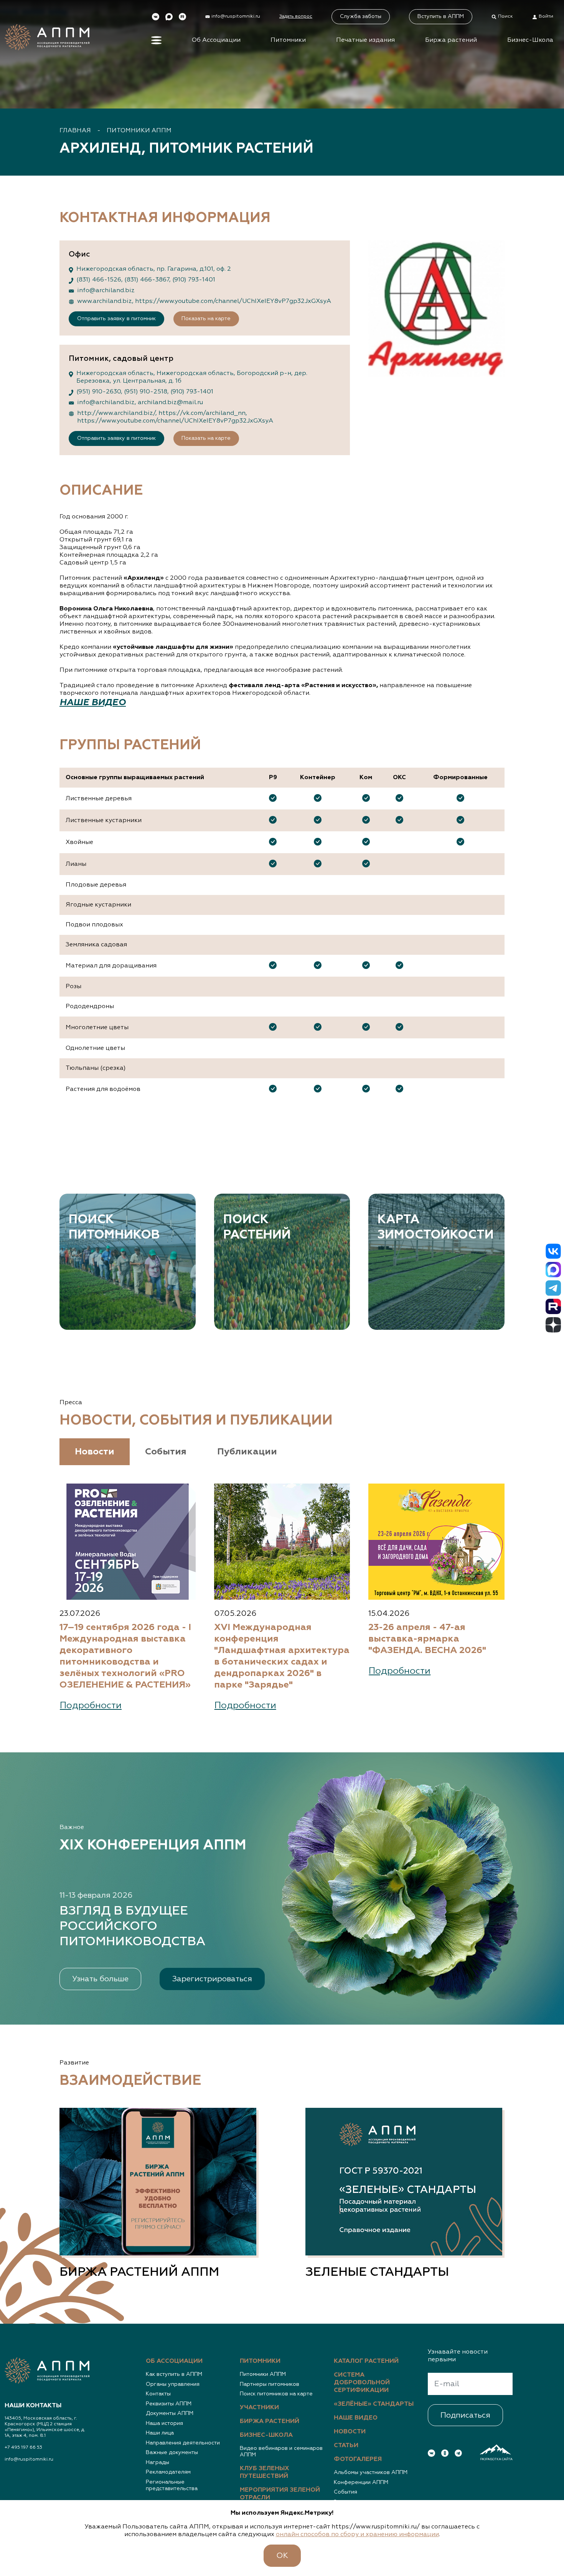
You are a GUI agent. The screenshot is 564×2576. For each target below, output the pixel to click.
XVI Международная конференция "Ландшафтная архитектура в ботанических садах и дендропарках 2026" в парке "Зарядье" (282, 1656)
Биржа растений (451, 40)
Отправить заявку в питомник (116, 319)
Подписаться (465, 2415)
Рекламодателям (168, 2472)
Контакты (158, 2394)
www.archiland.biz (105, 301)
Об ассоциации (174, 2361)
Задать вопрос (296, 16)
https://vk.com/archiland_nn (202, 413)
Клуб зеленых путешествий (265, 2472)
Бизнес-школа (266, 2435)
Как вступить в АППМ (174, 2374)
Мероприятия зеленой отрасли (280, 2494)
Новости (350, 2432)
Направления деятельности (183, 2443)
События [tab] (166, 1452)
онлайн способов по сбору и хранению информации (357, 2535)
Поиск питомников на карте (276, 2394)
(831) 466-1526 (99, 280)
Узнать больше (100, 1979)
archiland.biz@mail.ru (170, 403)
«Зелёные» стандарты (374, 2404)
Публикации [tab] (247, 1452)
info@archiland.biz (106, 291)
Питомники (288, 40)
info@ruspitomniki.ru (29, 2459)
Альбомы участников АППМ (371, 2472)
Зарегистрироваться (212, 1979)
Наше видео (356, 2418)
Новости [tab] (95, 1452)
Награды (157, 2462)
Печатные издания (365, 40)
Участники (259, 2408)
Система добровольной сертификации (362, 2383)
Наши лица (160, 2433)
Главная (75, 131)
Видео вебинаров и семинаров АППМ (281, 2452)
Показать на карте (206, 319)
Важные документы (172, 2453)
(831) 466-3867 (147, 280)
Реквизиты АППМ (169, 2404)
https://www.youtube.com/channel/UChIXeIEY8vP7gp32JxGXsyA (233, 301)
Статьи (346, 2446)
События (345, 2492)
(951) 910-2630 (99, 392)
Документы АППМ (170, 2413)
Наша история (164, 2423)
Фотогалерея (358, 2459)
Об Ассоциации (216, 40)
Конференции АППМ (361, 2482)
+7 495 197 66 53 (23, 2448)
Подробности (91, 1706)
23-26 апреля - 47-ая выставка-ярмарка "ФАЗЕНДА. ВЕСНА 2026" (427, 1639)
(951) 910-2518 (146, 392)
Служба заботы (361, 16)
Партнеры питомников (270, 2384)
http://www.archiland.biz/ (116, 413)
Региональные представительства (172, 2486)
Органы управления (173, 2384)
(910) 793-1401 (194, 280)
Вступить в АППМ (441, 16)
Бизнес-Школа (530, 40)
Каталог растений (366, 2361)
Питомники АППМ (139, 131)
